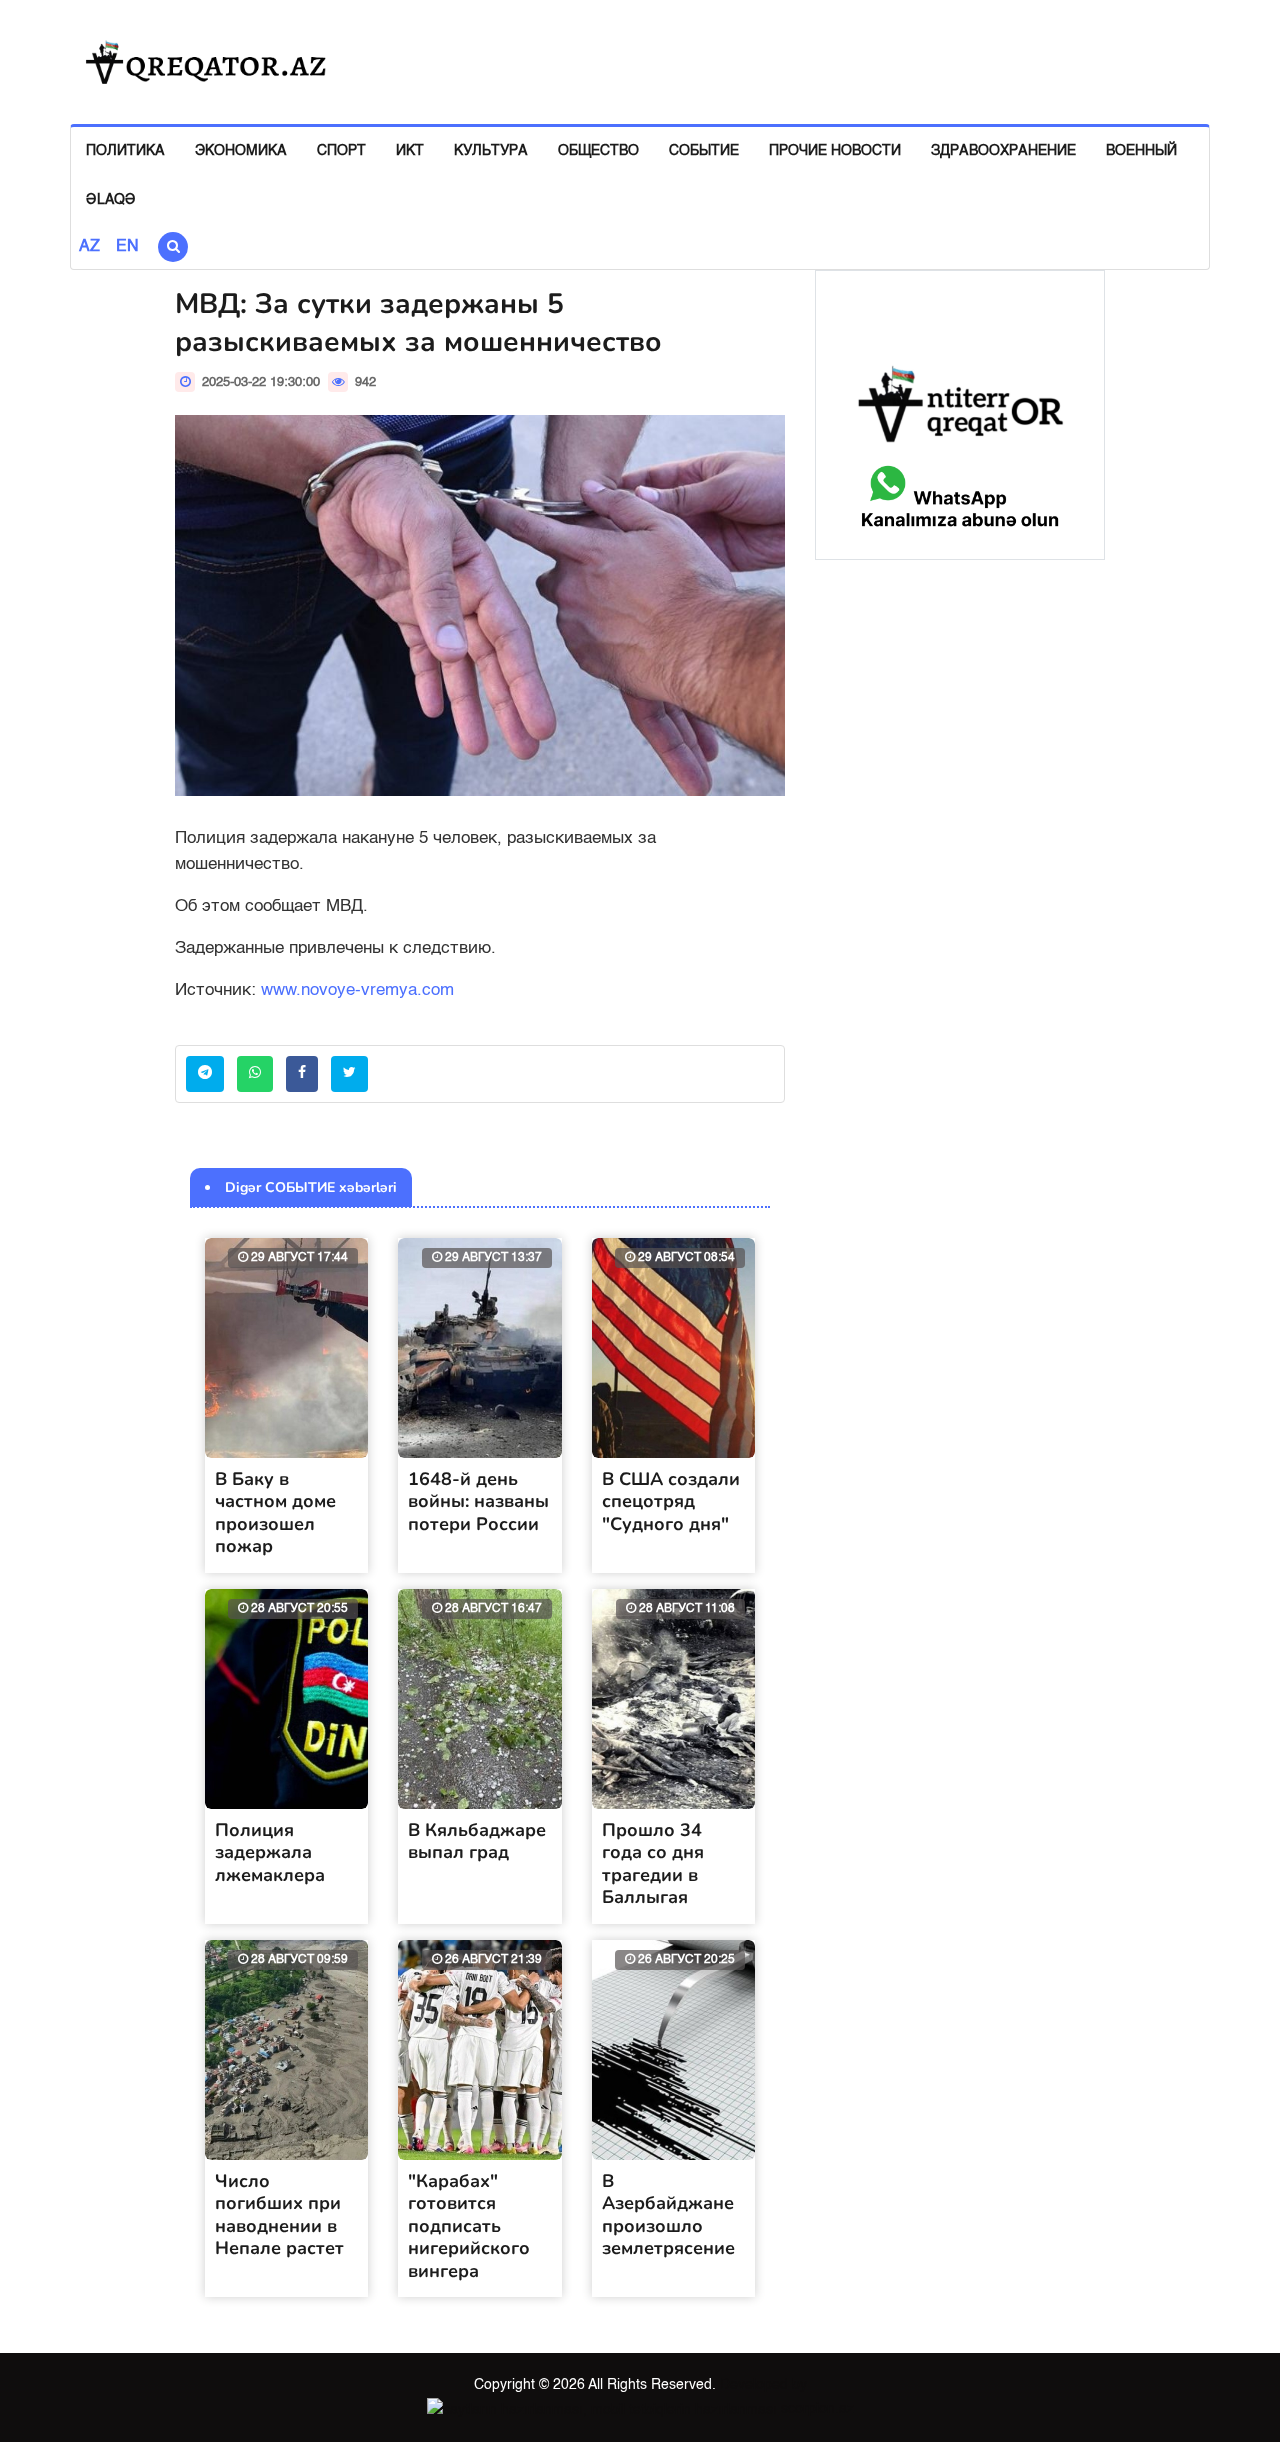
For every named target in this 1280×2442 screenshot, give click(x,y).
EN (127, 247)
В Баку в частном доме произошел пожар (275, 1513)
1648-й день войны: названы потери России (478, 1501)
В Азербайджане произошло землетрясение (668, 2215)
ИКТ (410, 151)
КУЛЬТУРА (491, 151)
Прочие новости (835, 151)
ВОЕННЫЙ (1141, 151)
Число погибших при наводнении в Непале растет (279, 2215)
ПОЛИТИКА (125, 151)
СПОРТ (341, 151)
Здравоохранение (1003, 151)
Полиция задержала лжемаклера (270, 1852)
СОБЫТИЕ (704, 151)
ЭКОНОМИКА (241, 151)
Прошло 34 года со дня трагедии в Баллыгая (653, 1864)
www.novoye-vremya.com (357, 990)
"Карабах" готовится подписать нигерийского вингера (469, 2226)
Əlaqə (111, 200)
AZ (89, 247)
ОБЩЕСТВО (598, 151)
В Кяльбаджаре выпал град (477, 1841)
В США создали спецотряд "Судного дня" (671, 1501)
